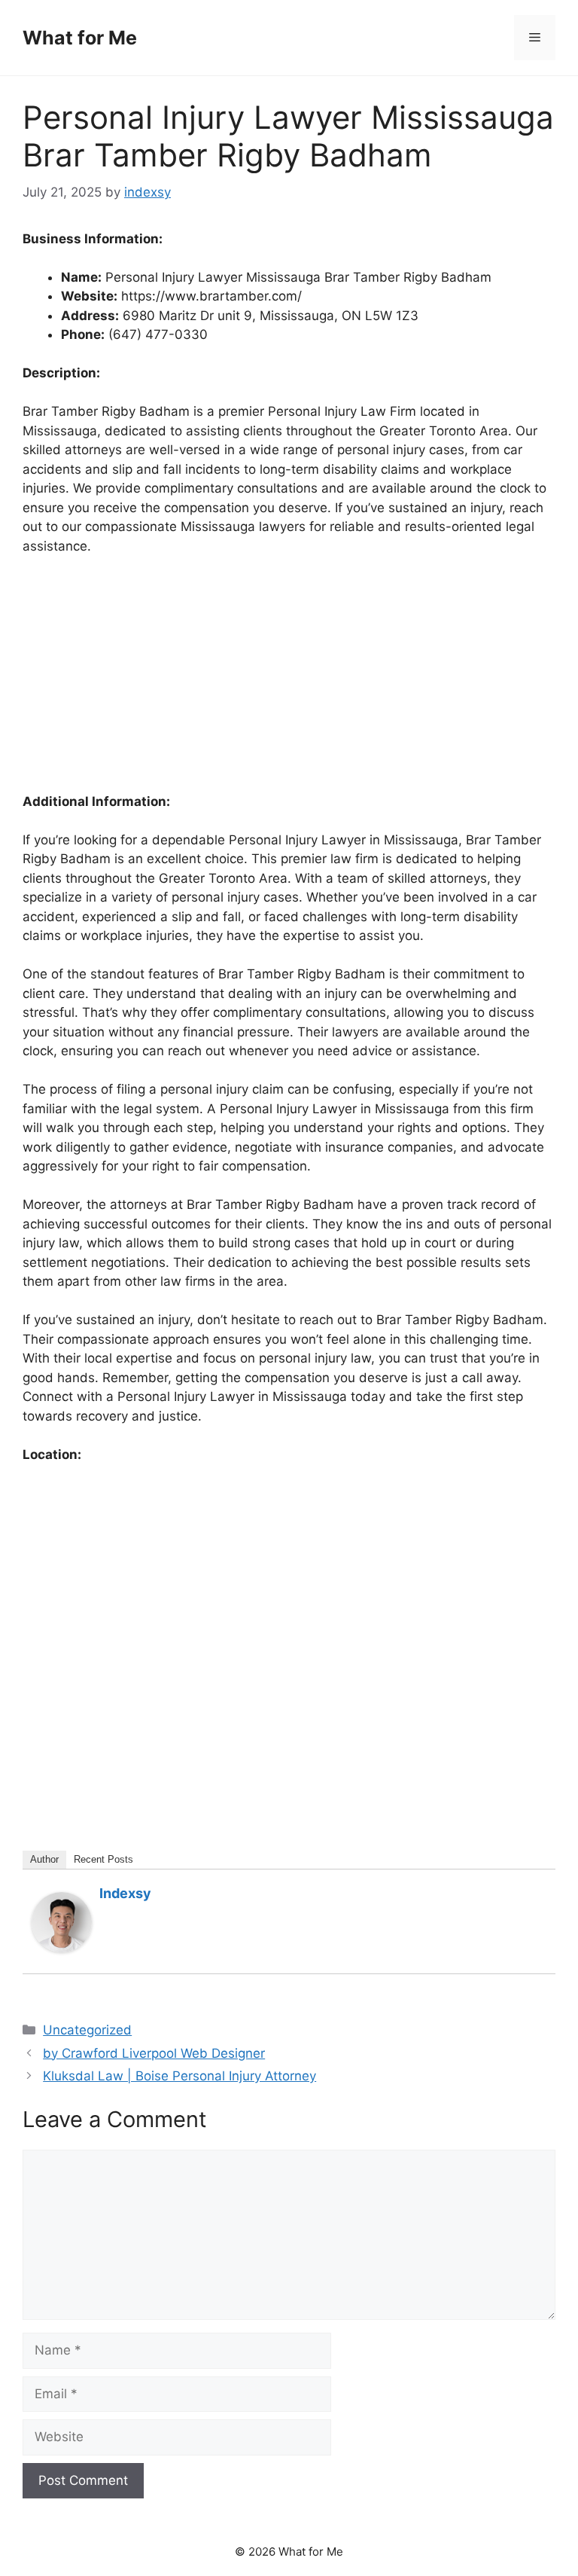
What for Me (80, 38)
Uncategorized (87, 2030)
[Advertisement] (289, 681)
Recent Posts (103, 1859)
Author (44, 1859)
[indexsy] (62, 1948)
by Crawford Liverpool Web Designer (154, 2053)
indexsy (125, 1893)
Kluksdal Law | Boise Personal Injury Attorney (179, 2076)
